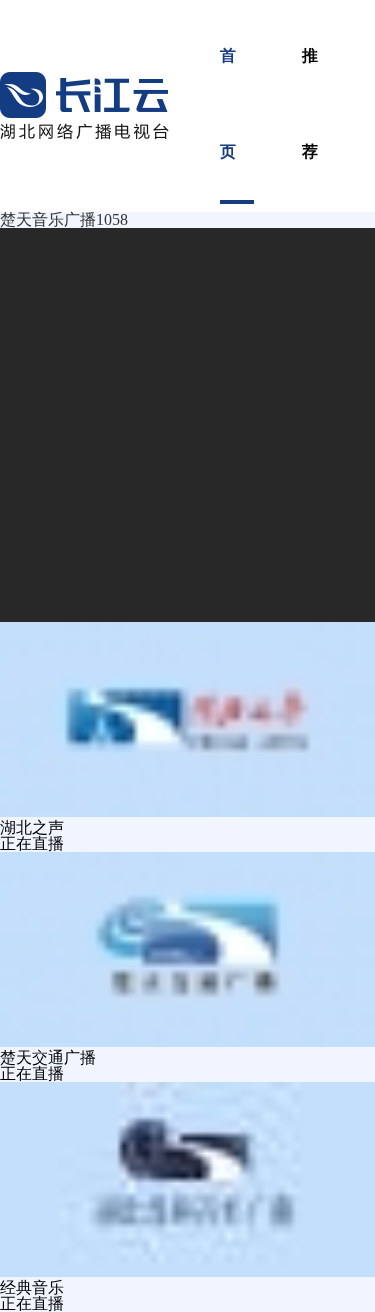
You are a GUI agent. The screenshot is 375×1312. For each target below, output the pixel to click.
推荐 (311, 103)
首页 (229, 103)
